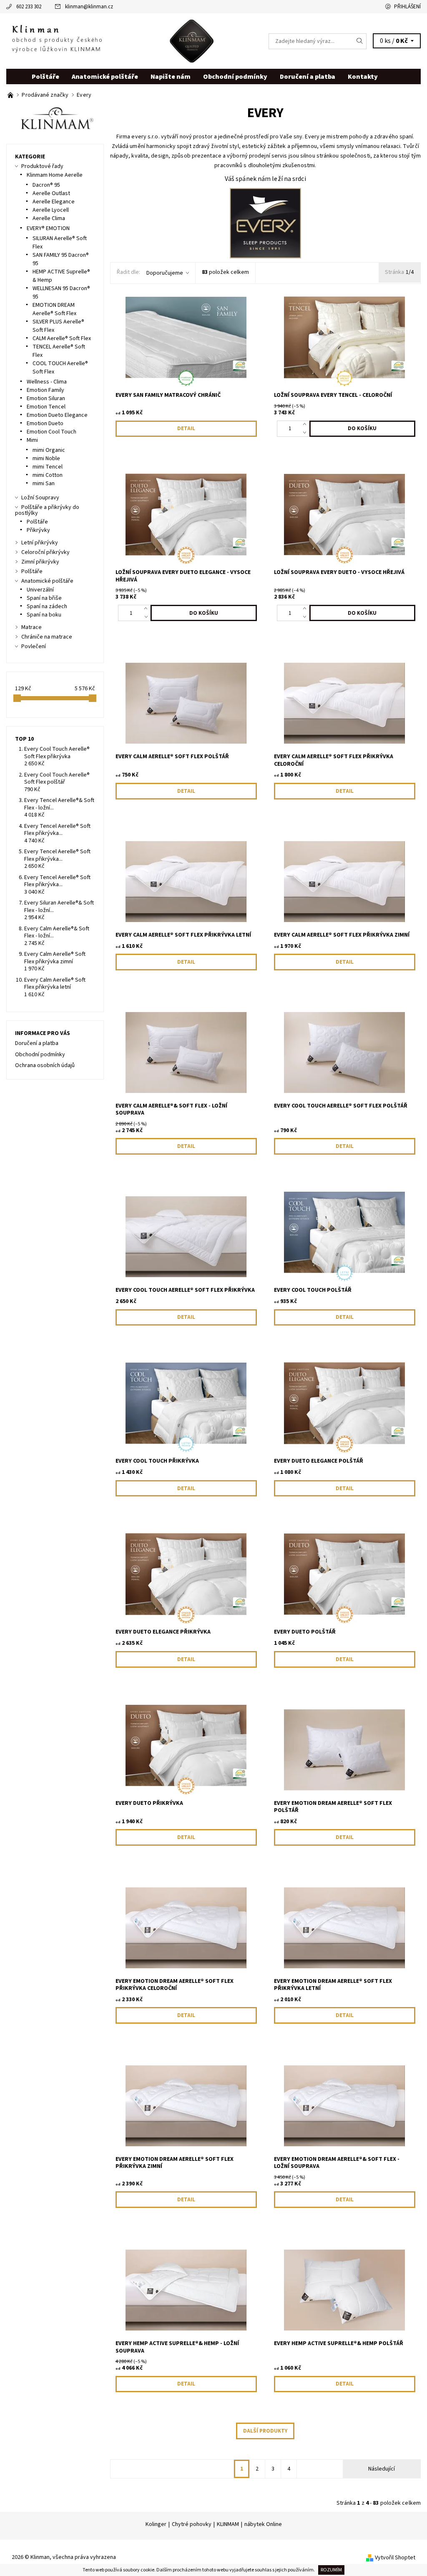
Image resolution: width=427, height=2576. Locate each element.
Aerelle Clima (49, 218)
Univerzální (40, 590)
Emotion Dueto (45, 423)
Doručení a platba (308, 77)
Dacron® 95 (46, 185)
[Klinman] (110, 41)
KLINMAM (228, 2524)
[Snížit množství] (306, 433)
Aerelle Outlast (51, 193)
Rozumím (331, 2570)
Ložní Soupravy (40, 498)
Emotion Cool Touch (51, 432)
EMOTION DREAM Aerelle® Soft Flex (54, 309)
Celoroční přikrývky (45, 552)
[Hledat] (360, 41)
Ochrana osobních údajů (45, 1065)
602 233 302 (29, 7)
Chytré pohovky (192, 2524)
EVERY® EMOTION (48, 228)
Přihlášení (407, 7)
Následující (382, 2469)
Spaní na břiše (44, 598)
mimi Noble (46, 459)
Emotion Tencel (46, 407)
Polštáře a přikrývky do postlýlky (47, 510)
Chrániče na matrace (47, 637)
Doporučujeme (165, 273)
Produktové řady (42, 166)
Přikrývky (38, 530)
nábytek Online (263, 2524)
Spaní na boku (44, 615)
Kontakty (363, 77)
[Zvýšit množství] (306, 425)
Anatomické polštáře (105, 77)
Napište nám (171, 77)
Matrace (31, 627)
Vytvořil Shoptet (395, 2558)
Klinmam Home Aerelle (55, 175)
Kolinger (156, 2524)
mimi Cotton (48, 475)
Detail (186, 428)
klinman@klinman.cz (89, 7)
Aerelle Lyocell (51, 210)
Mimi (32, 440)
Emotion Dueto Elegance (57, 415)
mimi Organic (49, 450)
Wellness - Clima (47, 382)
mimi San (44, 484)
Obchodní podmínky (235, 77)
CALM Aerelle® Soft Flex (62, 338)
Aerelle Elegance (54, 202)
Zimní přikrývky (40, 562)
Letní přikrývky (40, 543)
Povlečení (34, 647)
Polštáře (45, 77)
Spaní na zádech (47, 606)
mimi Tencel (48, 467)
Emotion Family (45, 390)
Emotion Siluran (46, 398)
